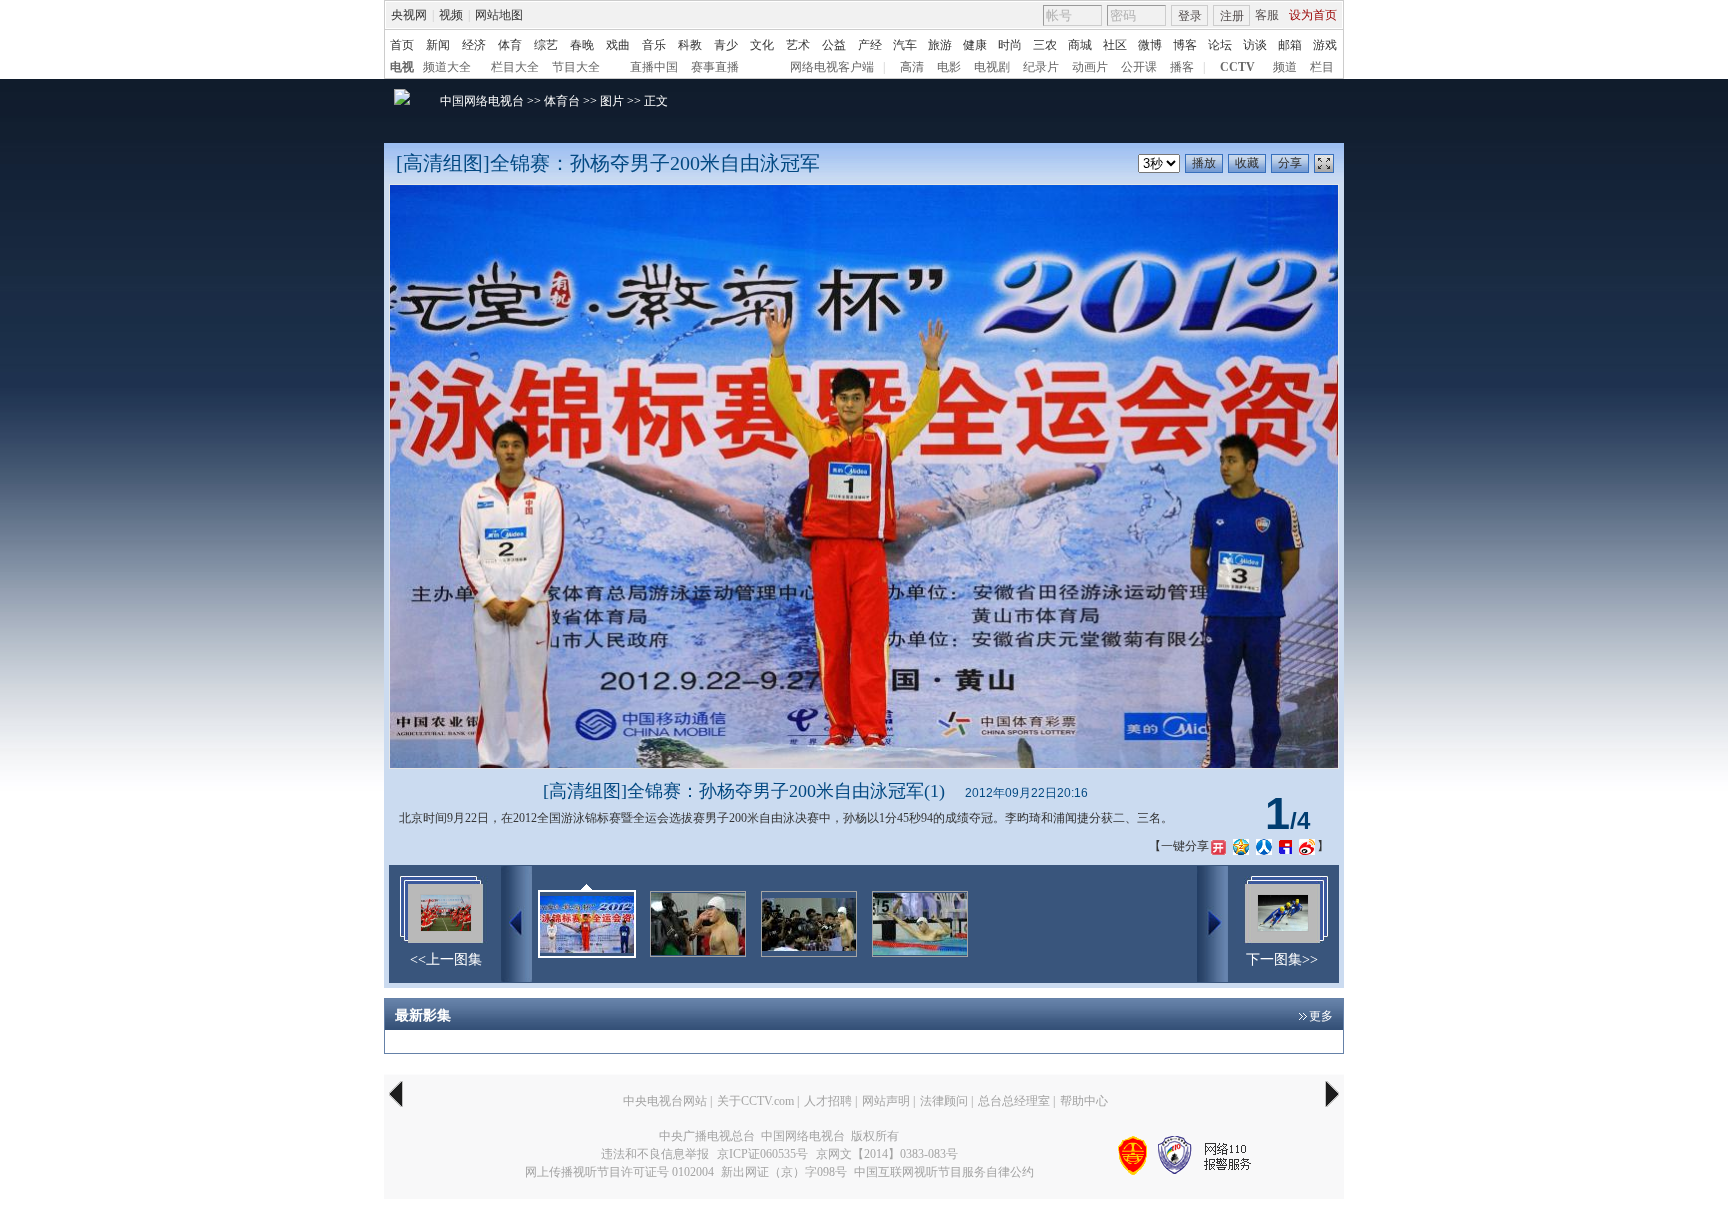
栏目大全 (515, 67)
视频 (451, 15)
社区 (1115, 45)
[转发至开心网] (1218, 846)
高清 (912, 67)
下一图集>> (1282, 959)
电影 (949, 67)
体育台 (562, 101)
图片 (612, 101)
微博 (1150, 45)
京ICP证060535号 (762, 1154)
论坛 (1220, 45)
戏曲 (618, 45)
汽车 (905, 45)
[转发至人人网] (1264, 846)
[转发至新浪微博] (1307, 846)
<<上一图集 (446, 959)
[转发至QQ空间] (1241, 846)
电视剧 (992, 67)
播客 (1182, 67)
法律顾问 (944, 1101)
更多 (1321, 1016)
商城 (1080, 45)
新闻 (438, 45)
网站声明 (886, 1101)
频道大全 (447, 67)
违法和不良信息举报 (655, 1154)
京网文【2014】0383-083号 (887, 1154)
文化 (762, 45)
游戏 (1325, 45)
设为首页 (1313, 15)
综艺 (546, 45)
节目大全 (576, 67)
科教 (690, 45)
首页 (402, 45)
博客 (1185, 45)
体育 (510, 45)
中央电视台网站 (665, 1101)
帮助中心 (1084, 1101)
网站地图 (499, 15)
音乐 (654, 45)
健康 (975, 45)
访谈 (1255, 45)
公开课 (1139, 67)
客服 (1267, 15)
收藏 (1247, 163)
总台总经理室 (1014, 1101)
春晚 (582, 45)
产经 (870, 45)
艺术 (798, 45)
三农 (1045, 45)
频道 (1285, 67)
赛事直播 (715, 67)
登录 (1190, 16)
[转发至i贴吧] (1285, 846)
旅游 (940, 45)
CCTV (1237, 67)
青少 (726, 45)
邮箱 (1290, 45)
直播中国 (654, 67)
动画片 (1090, 67)
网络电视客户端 (832, 67)
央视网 (409, 15)
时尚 (1010, 45)
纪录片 (1041, 67)
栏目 (1322, 67)
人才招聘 (828, 1101)
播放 (1204, 163)
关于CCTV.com (755, 1101)
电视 (402, 67)
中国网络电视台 (482, 101)
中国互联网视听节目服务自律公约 (944, 1172)
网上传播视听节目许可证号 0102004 (619, 1172)
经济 (474, 45)
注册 (1232, 16)
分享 (1290, 163)
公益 (834, 45)
